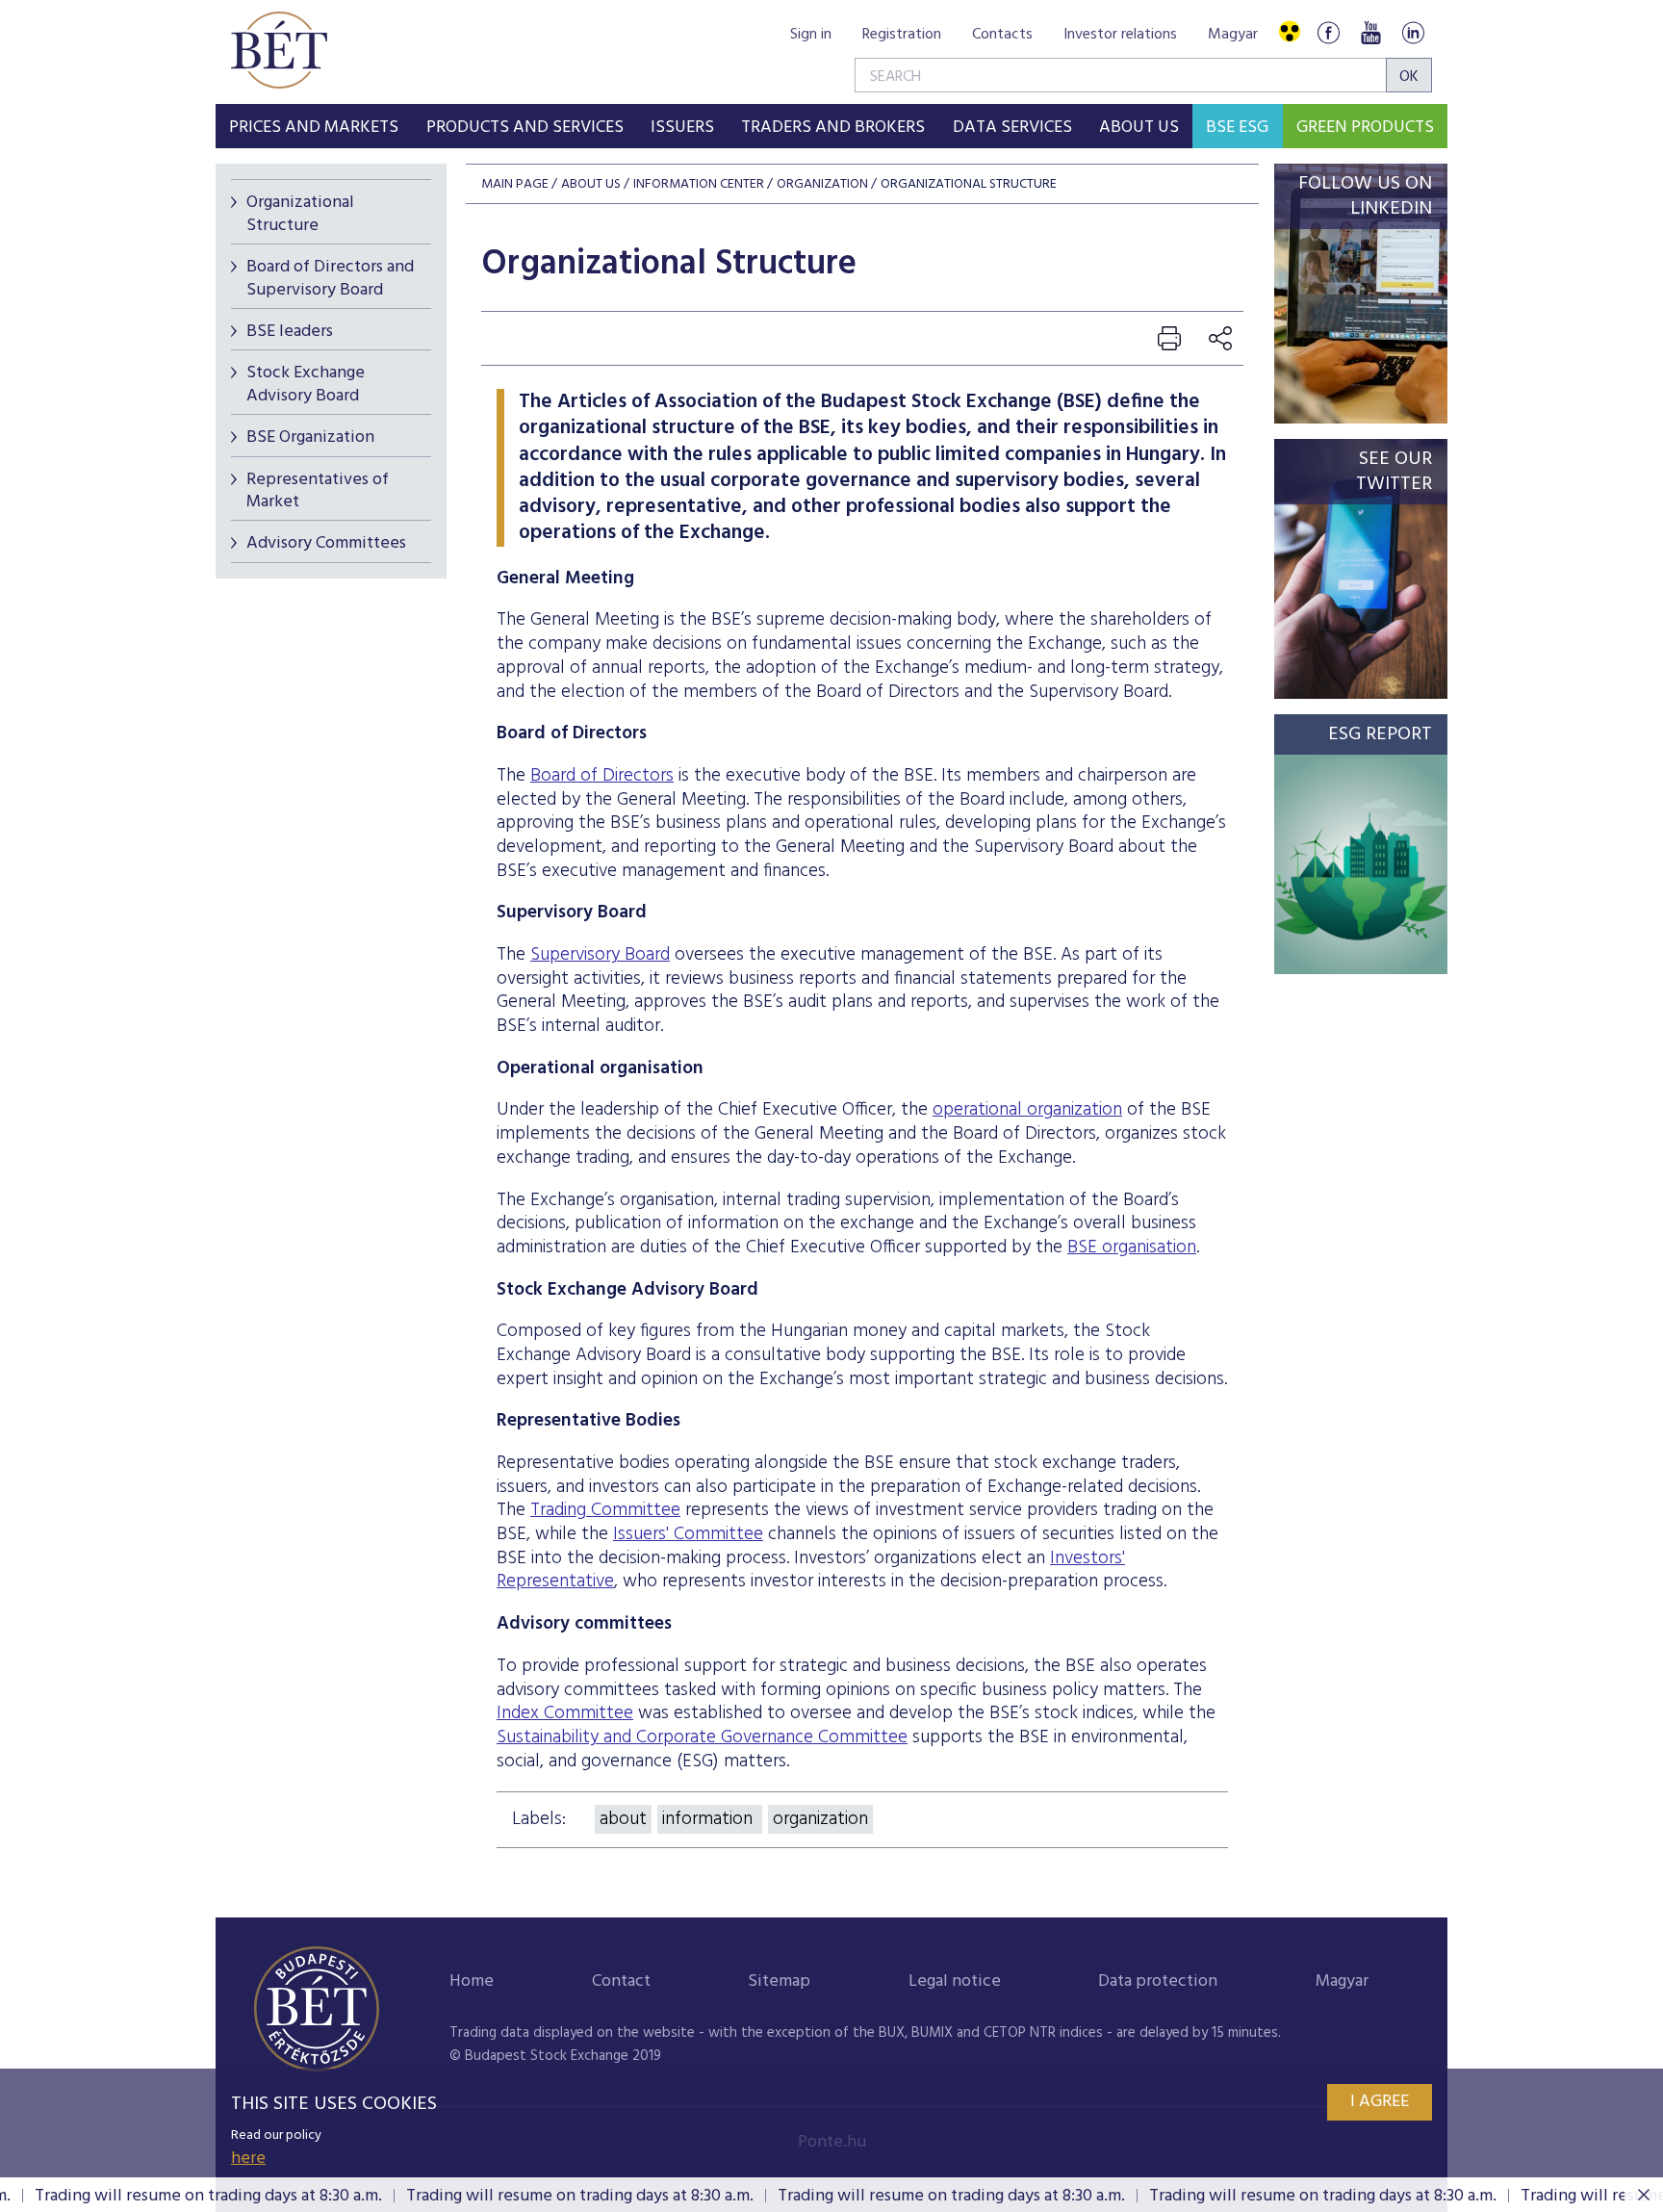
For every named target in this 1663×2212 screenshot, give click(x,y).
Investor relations (1120, 35)
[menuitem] (314, 126)
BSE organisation (1132, 1247)
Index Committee (565, 1713)
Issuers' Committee (688, 1534)
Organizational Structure (300, 214)
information (710, 1819)
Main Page (515, 184)
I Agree (1380, 2102)
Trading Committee (605, 1510)
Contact (621, 1981)
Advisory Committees (326, 543)
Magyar (1233, 35)
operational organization (1027, 1110)
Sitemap (779, 1981)
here (248, 2159)
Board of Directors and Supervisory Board (330, 278)
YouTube (1370, 32)
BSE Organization (310, 437)
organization (820, 1819)
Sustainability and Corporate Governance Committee (702, 1737)
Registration (902, 35)
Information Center (699, 184)
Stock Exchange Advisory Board (306, 384)
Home (472, 1981)
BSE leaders (290, 332)
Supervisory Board (600, 955)
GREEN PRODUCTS (1365, 128)
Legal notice (955, 1981)
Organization (822, 184)
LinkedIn (1413, 32)
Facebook (1328, 32)
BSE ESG (1237, 128)
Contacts (1002, 35)
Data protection (1158, 1981)
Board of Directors (602, 776)
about (623, 1819)
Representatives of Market (318, 491)
